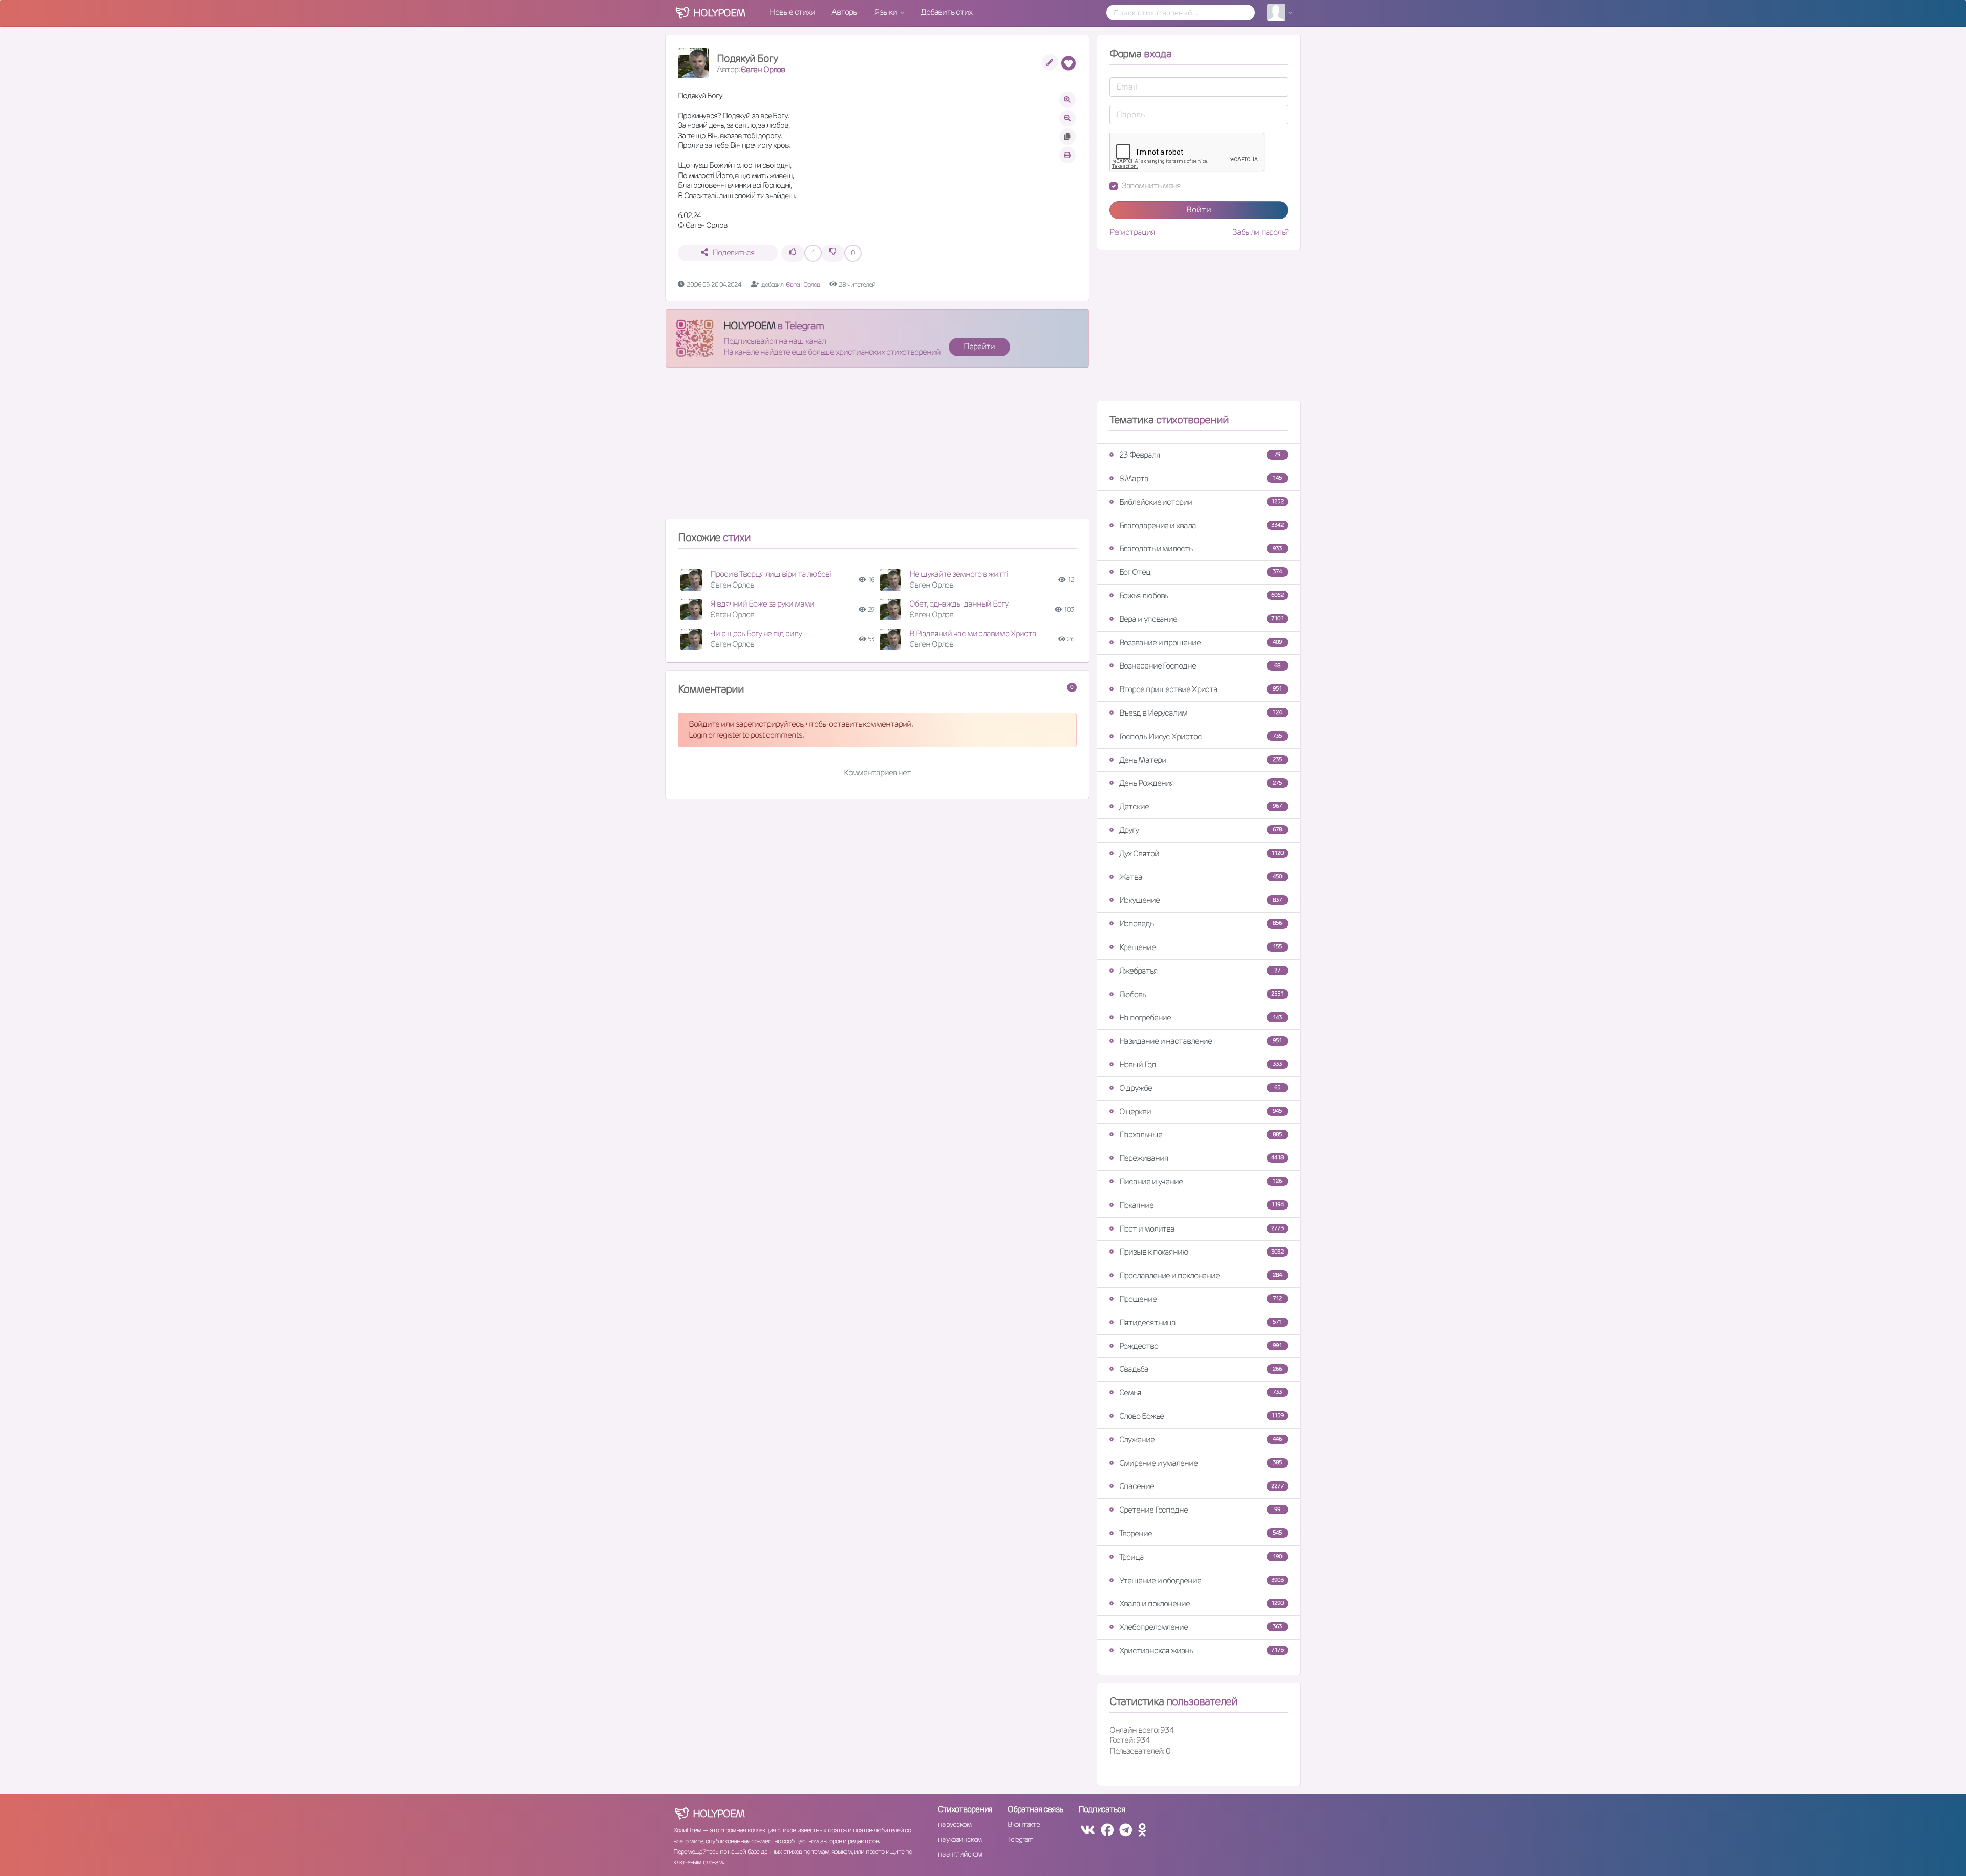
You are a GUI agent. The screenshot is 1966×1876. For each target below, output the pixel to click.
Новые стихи (792, 12)
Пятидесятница (1201, 1322)
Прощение (1201, 1299)
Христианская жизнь (1201, 1651)
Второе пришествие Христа (1201, 689)
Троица (1201, 1557)
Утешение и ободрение (1201, 1580)
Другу (1201, 830)
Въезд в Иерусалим (1201, 713)
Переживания (1201, 1158)
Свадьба (1201, 1369)
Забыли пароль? (1260, 232)
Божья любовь (1201, 596)
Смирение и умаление (1201, 1463)
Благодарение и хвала (1201, 525)
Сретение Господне (1200, 1510)
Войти (1199, 210)
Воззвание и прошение (1201, 643)
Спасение (1201, 1486)
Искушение (1201, 900)
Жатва (1201, 877)
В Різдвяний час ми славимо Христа (973, 633)
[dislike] (833, 253)
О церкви (1201, 1112)
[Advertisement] (877, 447)
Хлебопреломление (1201, 1627)
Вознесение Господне (1200, 666)
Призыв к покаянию (1201, 1252)
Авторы (845, 12)
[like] (793, 253)
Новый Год (1201, 1064)
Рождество (1201, 1346)
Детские (1201, 806)
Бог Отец (1201, 572)
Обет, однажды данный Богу (959, 604)
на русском (955, 1824)
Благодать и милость (1201, 548)
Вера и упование (1201, 619)
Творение (1201, 1533)
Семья (1201, 1393)
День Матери (1201, 760)
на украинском (960, 1839)
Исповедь (1201, 924)
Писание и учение (1201, 1182)
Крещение (1201, 947)
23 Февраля (1200, 455)
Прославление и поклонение (1201, 1275)
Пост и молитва (1201, 1229)
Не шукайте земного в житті (958, 574)
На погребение (1201, 1017)
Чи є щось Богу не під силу (756, 633)
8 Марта (1201, 478)
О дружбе (1200, 1088)
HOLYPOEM (749, 326)
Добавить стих (946, 12)
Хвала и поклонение (1201, 1603)
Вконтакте (1023, 1824)
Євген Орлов (763, 69)
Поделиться (733, 253)
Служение (1201, 1440)
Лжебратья (1200, 971)
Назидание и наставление (1201, 1041)
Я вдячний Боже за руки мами (762, 604)
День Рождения (1201, 783)
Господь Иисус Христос (1201, 736)
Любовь (1201, 994)
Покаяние (1201, 1205)
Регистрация (1132, 232)
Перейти (979, 346)
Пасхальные (1201, 1135)
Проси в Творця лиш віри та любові (771, 574)
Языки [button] (886, 12)
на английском (960, 1854)
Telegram (1020, 1839)
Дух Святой (1201, 854)
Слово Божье (1201, 1416)
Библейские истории (1201, 502)
